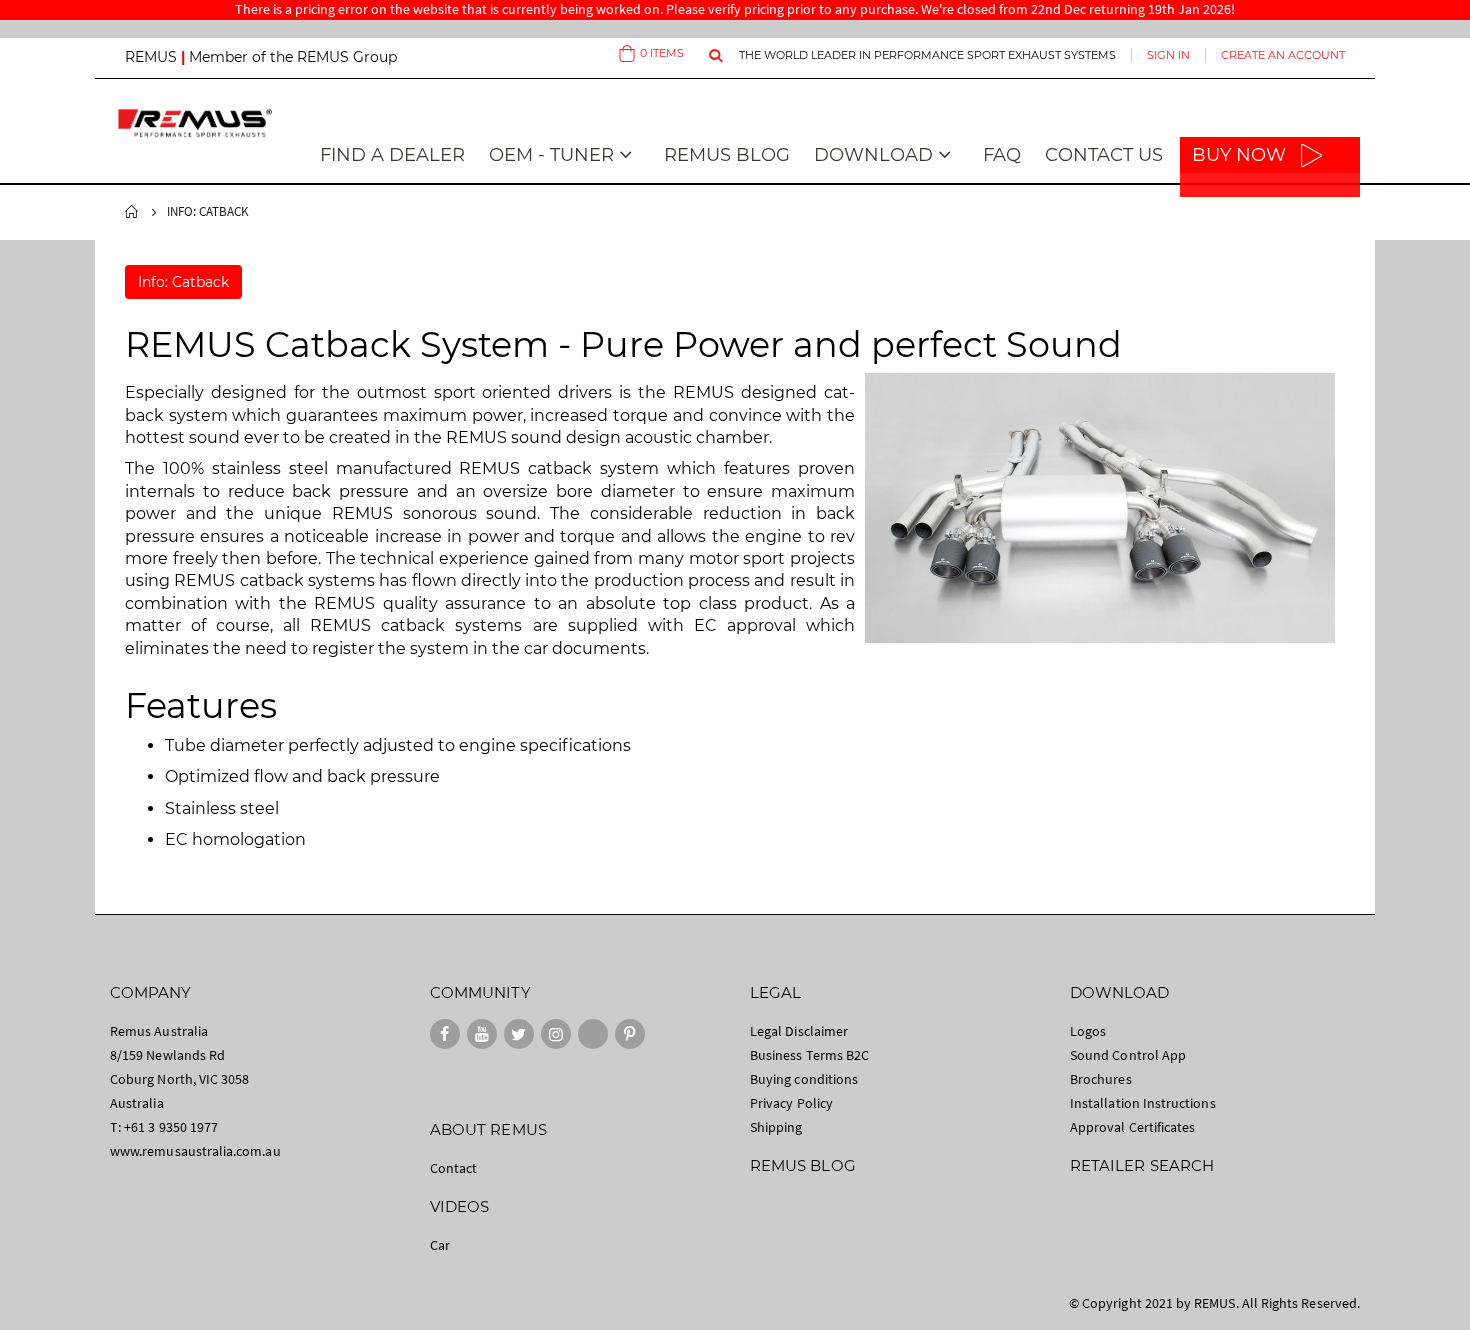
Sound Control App (1128, 1055)
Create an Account (1283, 55)
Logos (1088, 1031)
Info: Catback (183, 282)
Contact (453, 1168)
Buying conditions (804, 1079)
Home (132, 212)
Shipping (776, 1127)
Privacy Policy (791, 1103)
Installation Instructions (1143, 1103)
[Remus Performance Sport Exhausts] (195, 122)
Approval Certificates (1132, 1127)
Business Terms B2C (809, 1055)
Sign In (1168, 55)
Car (440, 1245)
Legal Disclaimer (799, 1031)
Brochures (1101, 1079)
